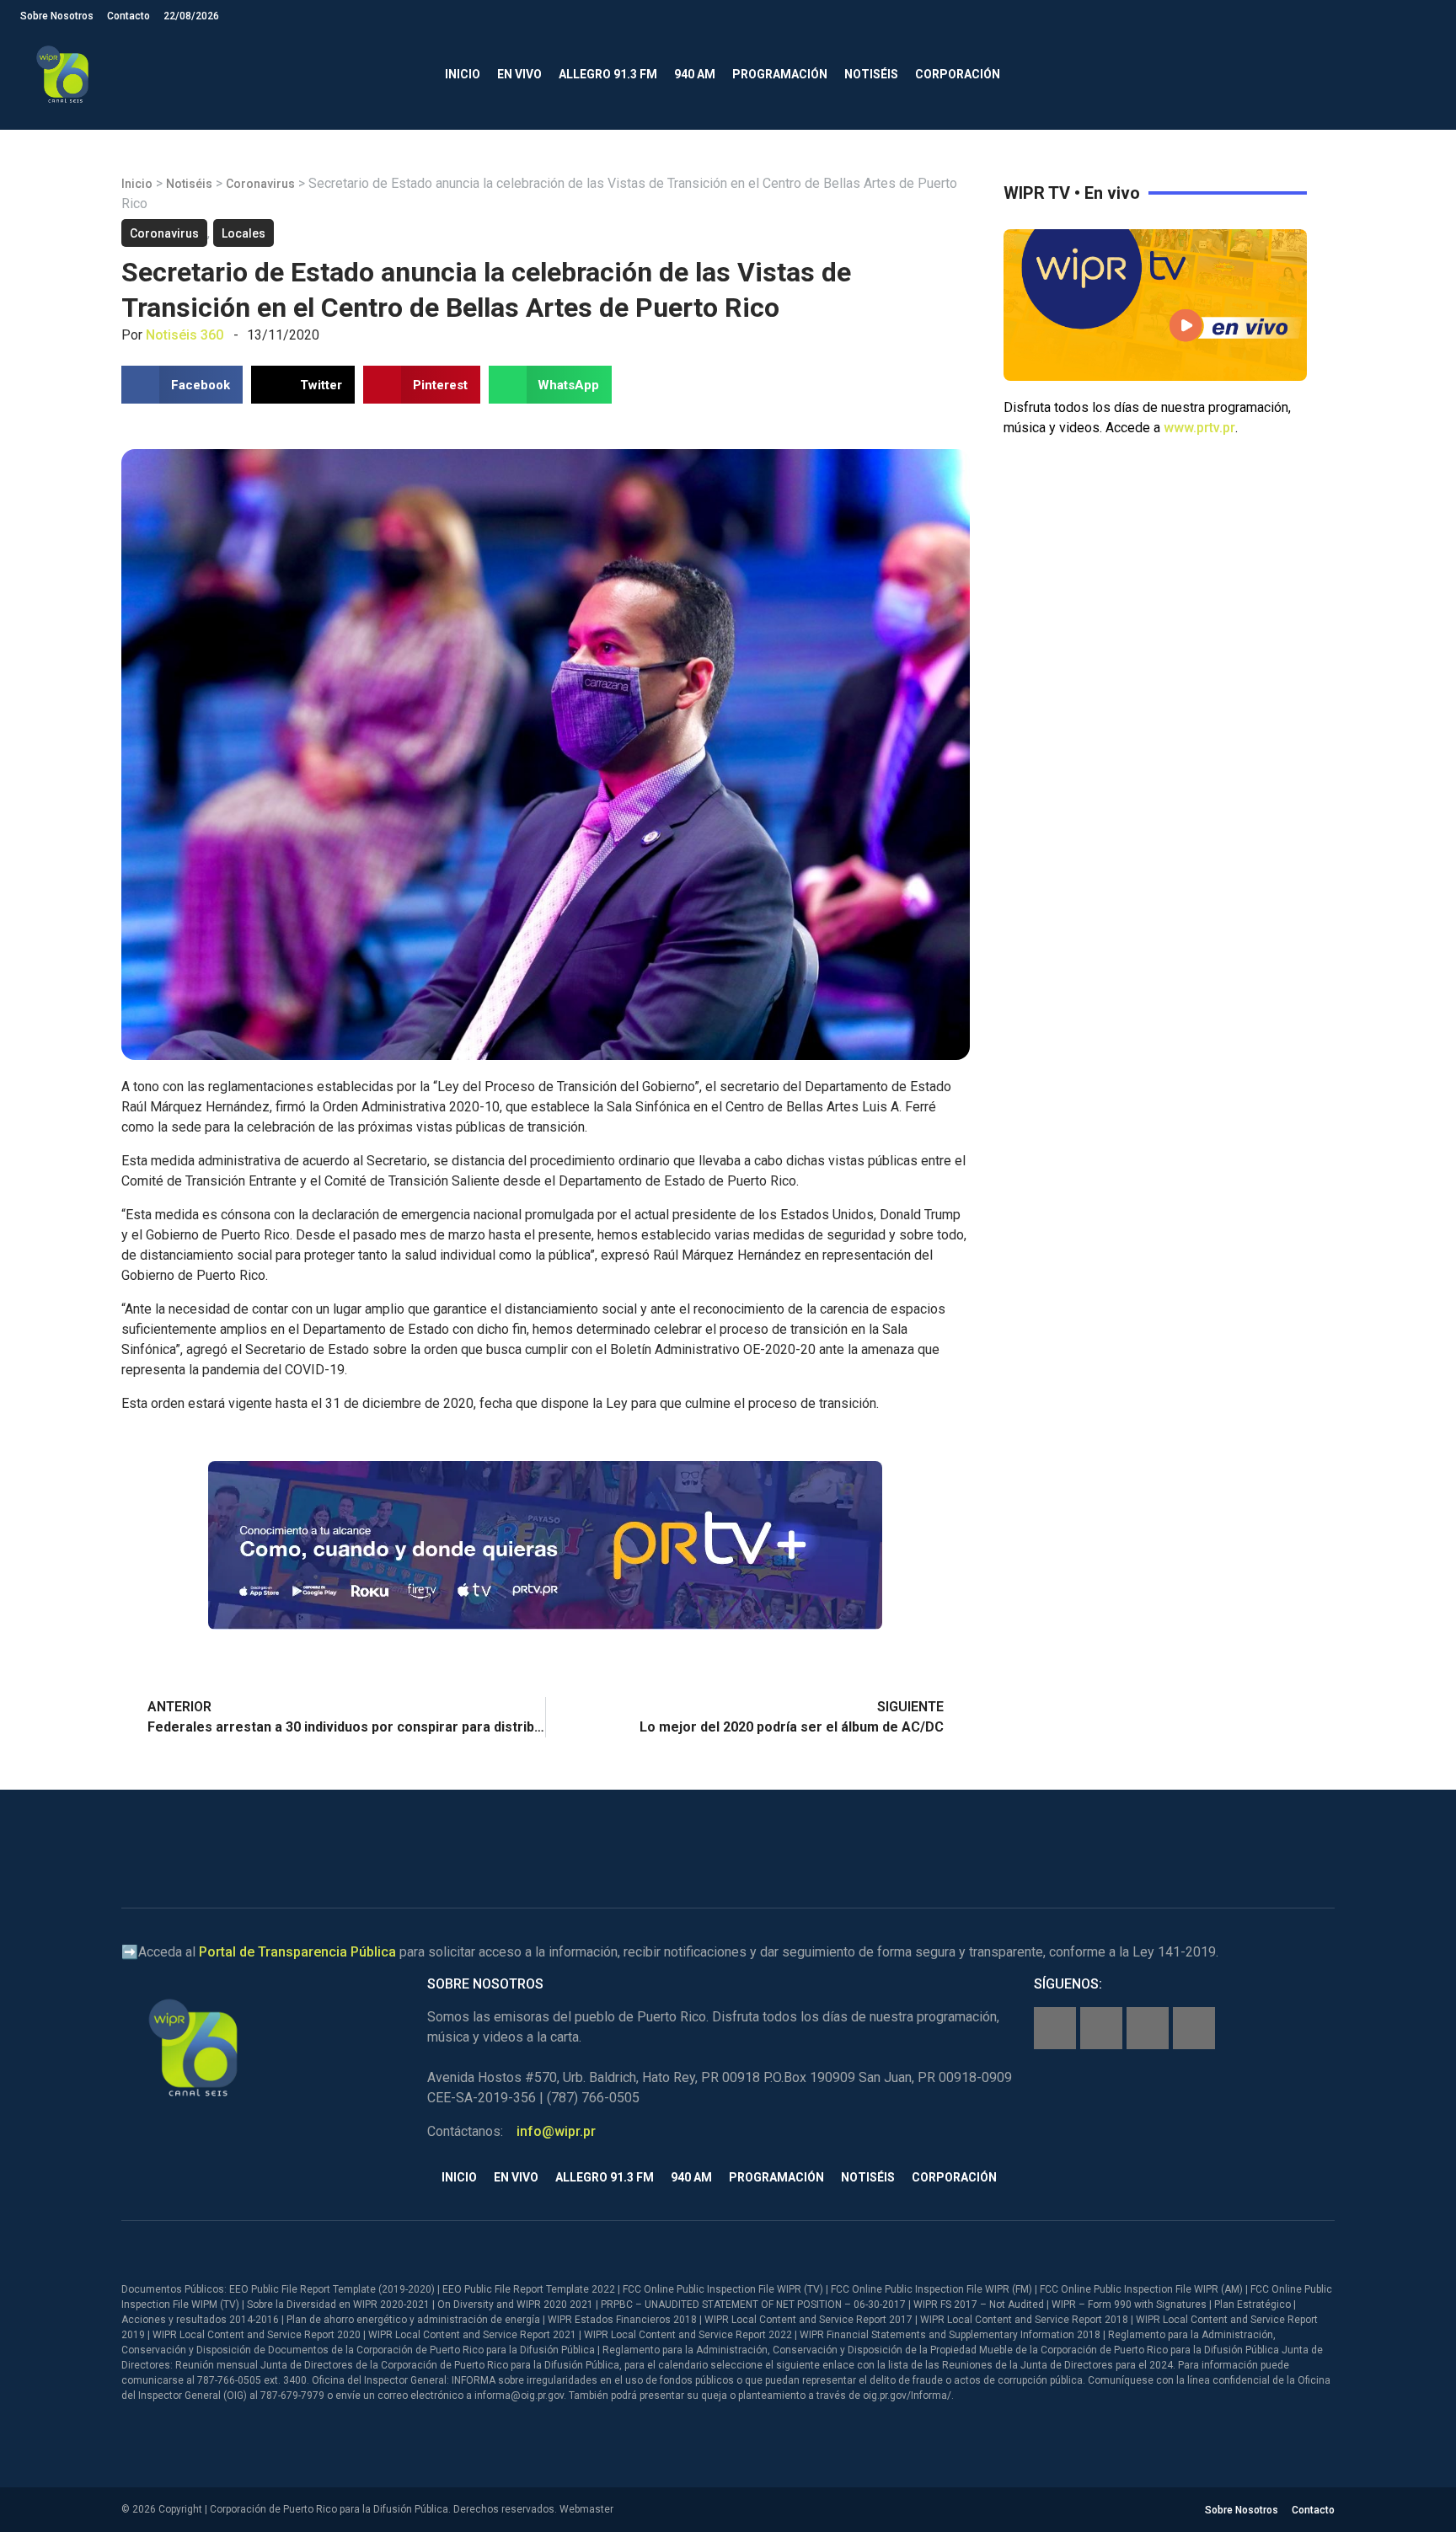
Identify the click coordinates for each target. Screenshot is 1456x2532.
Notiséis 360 (185, 335)
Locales (244, 233)
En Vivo (519, 74)
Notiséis (871, 74)
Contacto (128, 16)
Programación (780, 74)
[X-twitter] (1148, 2028)
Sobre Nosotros (57, 16)
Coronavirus (260, 184)
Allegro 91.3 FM (608, 74)
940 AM (695, 74)
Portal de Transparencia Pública (297, 1952)
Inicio (463, 74)
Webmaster (586, 2509)
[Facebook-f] (1055, 2028)
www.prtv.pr (1199, 428)
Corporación (958, 74)
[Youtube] (1194, 2028)
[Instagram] (1101, 2028)
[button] (1422, 75)
